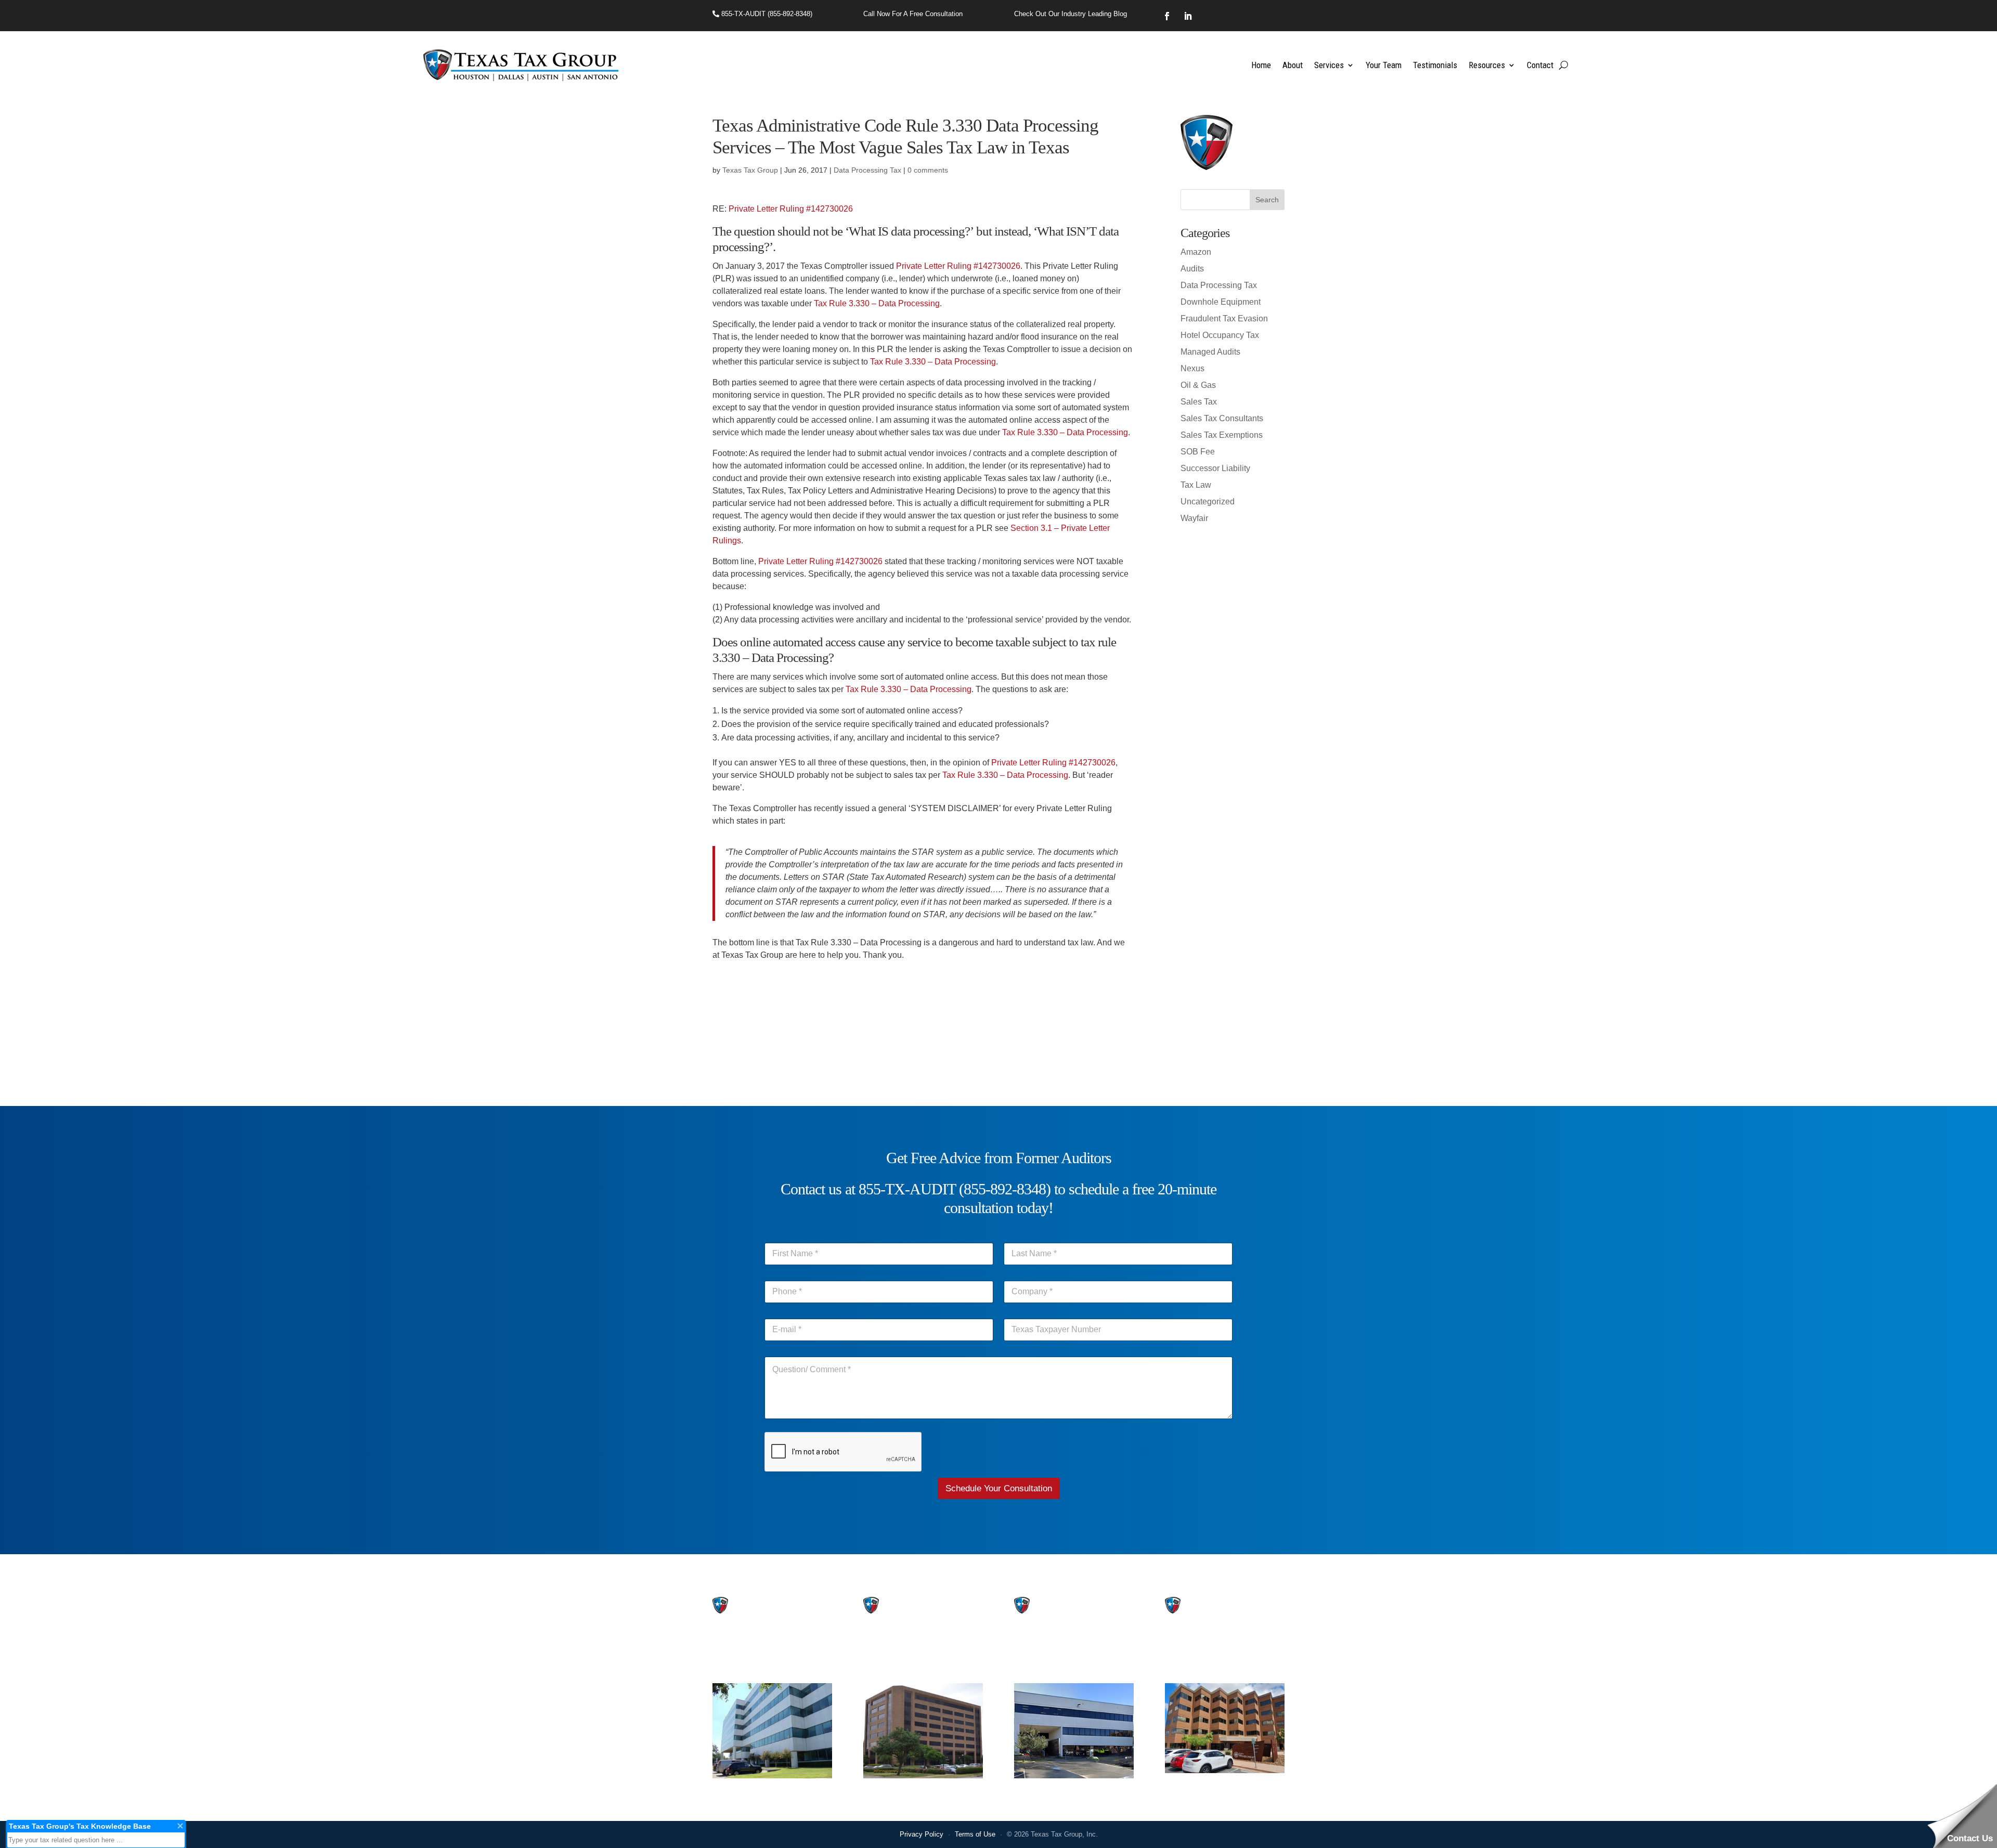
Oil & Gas (1198, 385)
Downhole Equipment (1221, 302)
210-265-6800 (1191, 1661)
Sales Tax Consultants (1222, 418)
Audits (1192, 269)
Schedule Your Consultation (999, 1488)
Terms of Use (975, 1834)
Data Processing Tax (867, 170)
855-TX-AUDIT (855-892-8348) (766, 14)
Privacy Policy (922, 1834)
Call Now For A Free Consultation (913, 14)
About (1293, 65)
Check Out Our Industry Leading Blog (1071, 14)
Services (1329, 65)
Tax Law (1196, 485)
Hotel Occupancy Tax (1220, 335)
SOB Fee (1198, 452)
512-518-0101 (1040, 1661)
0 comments (928, 170)
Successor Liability (1215, 468)
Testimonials (1435, 65)
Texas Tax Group (750, 170)
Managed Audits (1210, 352)
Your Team (1384, 65)
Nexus (1192, 368)
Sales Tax (1199, 402)
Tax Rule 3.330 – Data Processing (877, 303)
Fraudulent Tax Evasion (1224, 318)
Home (1261, 65)
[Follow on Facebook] (1167, 16)
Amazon (1196, 252)
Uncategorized (1208, 502)
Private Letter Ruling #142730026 (791, 209)
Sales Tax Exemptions (1222, 435)
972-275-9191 (889, 1661)
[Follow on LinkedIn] (1188, 16)
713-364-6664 (738, 1661)
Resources (1487, 65)
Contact (1540, 65)
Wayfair (1194, 518)
